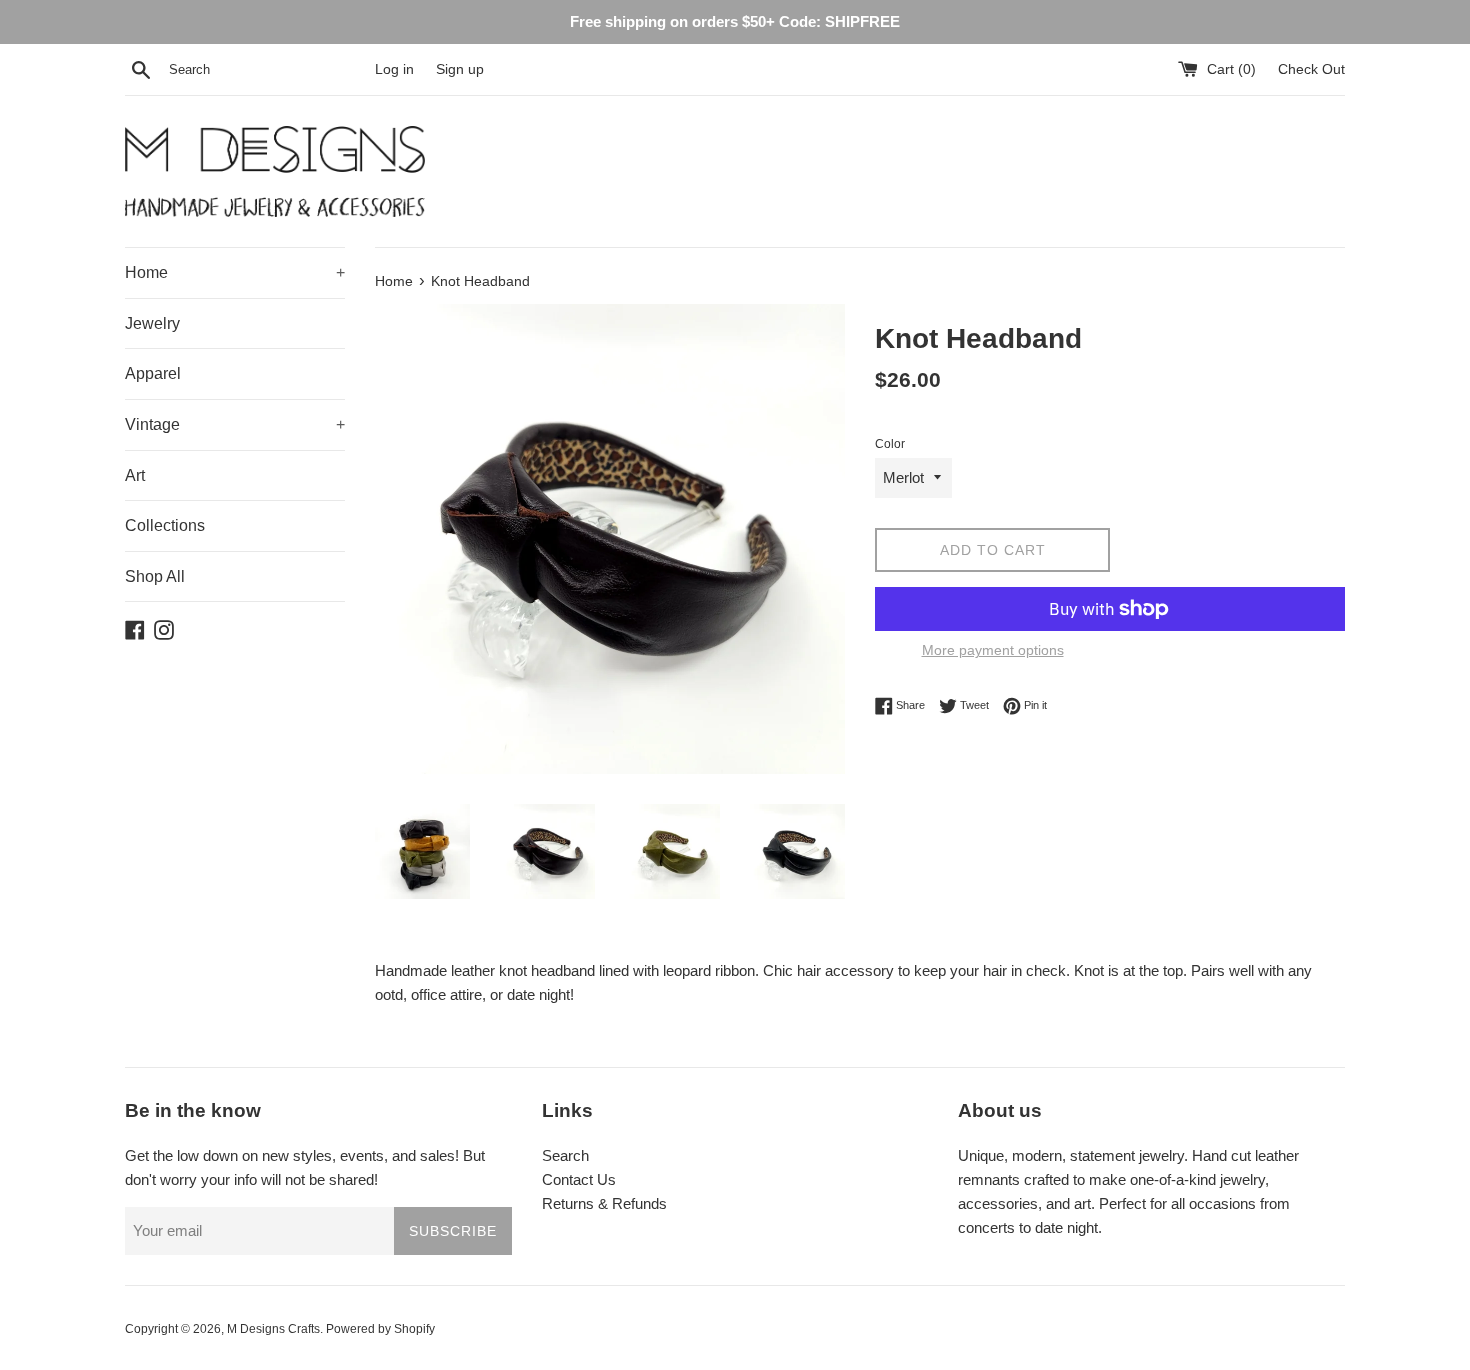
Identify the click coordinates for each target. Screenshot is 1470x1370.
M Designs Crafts (273, 1329)
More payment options (993, 650)
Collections (165, 525)
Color (890, 444)
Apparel (153, 373)
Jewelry (152, 323)
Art (135, 475)
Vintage (235, 424)
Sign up (460, 69)
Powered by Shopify (380, 1329)
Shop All (155, 576)
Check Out (1311, 69)
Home (235, 272)
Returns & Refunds (604, 1203)
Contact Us (579, 1179)
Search (565, 1155)
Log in (394, 69)
